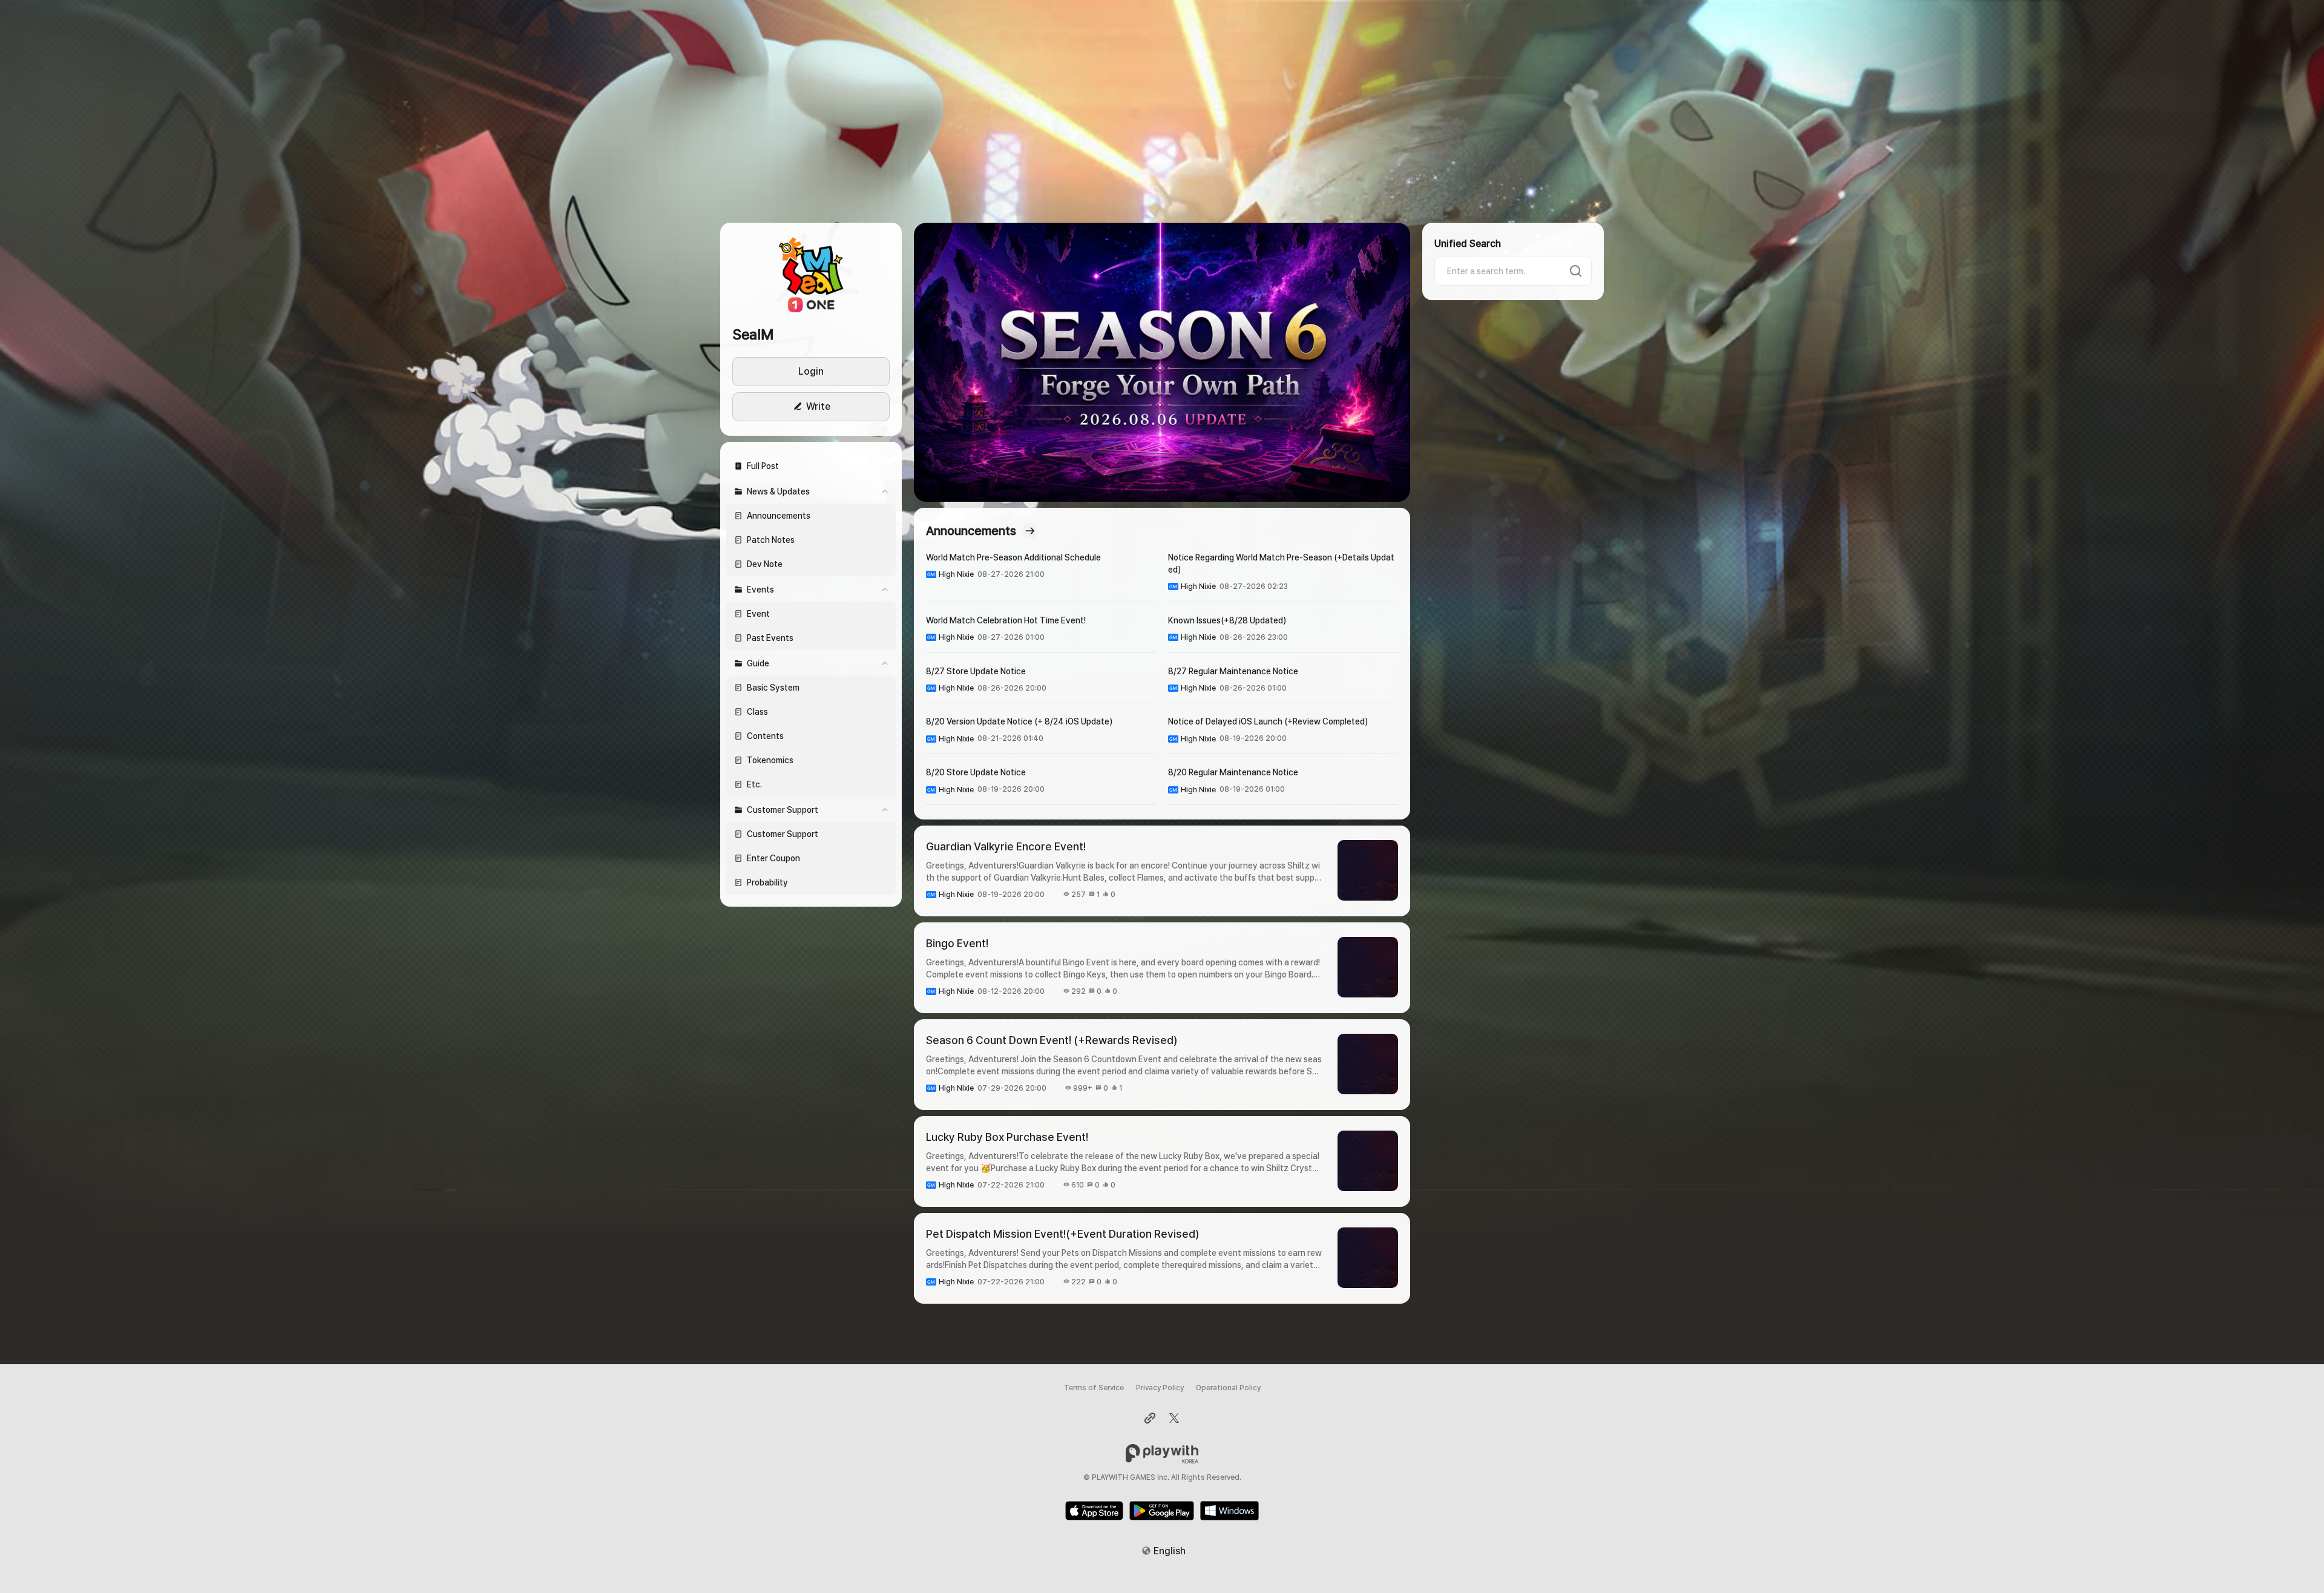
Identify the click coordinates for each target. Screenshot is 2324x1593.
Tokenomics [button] (770, 760)
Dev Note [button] (765, 564)
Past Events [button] (770, 638)
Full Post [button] (763, 466)
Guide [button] (758, 663)
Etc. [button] (754, 784)
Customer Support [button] (783, 810)
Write (818, 406)
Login (811, 371)
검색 (1576, 271)
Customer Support (783, 834)
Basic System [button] (773, 688)
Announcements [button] (779, 516)
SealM (753, 334)
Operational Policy (1228, 1388)
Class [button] (757, 712)
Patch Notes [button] (771, 540)
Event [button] (758, 614)
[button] (811, 274)
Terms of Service (1094, 1388)
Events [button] (760, 590)
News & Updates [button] (778, 491)
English (1170, 1551)
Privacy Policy (1160, 1388)
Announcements (971, 531)
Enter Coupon (773, 858)
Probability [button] (767, 882)
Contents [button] (765, 736)
